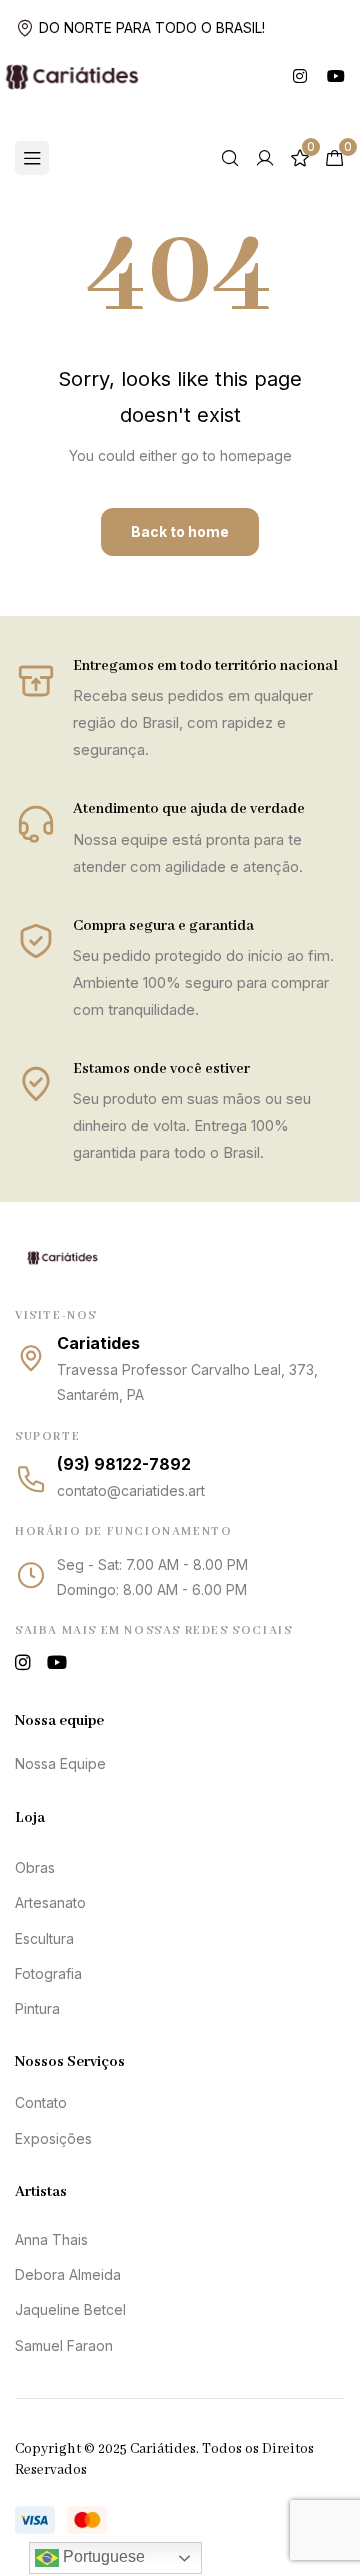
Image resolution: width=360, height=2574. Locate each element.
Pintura (37, 2008)
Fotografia (48, 1973)
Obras (35, 1867)
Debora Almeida (68, 2274)
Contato (41, 2102)
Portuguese (102, 2556)
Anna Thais (51, 2239)
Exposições (53, 2138)
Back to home (180, 531)
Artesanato (50, 1902)
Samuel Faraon (64, 2345)
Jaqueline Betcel (70, 2309)
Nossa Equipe (60, 1763)
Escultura (44, 1938)
